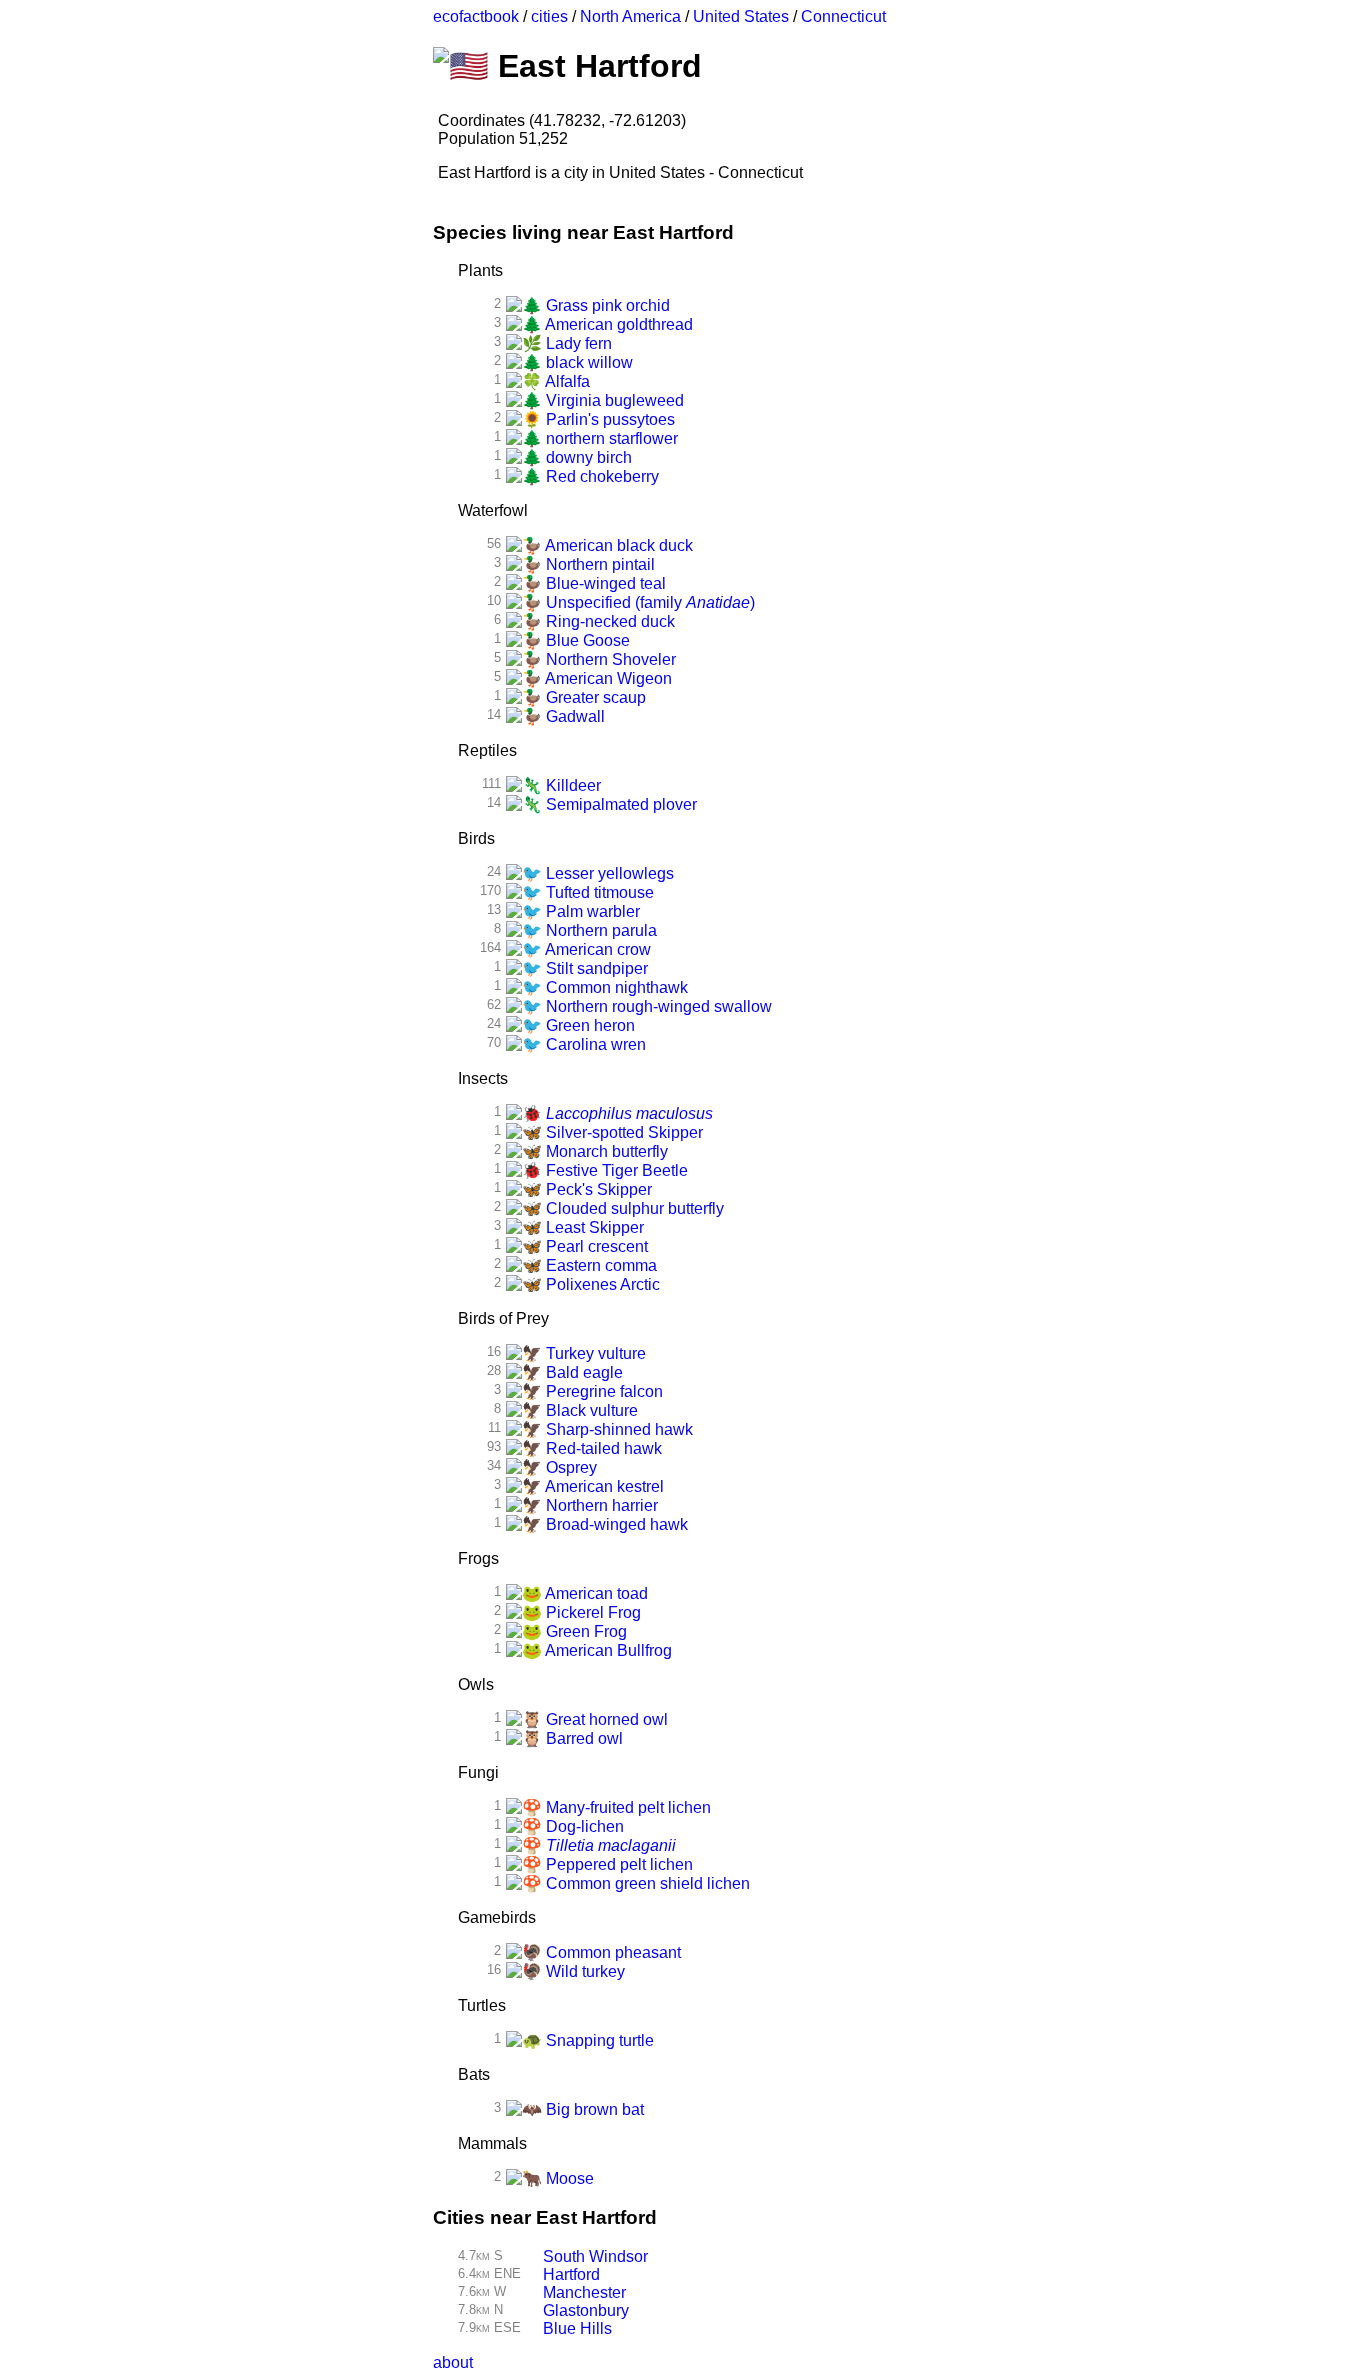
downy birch (587, 457)
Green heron (588, 1025)
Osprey (569, 1467)
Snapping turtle (598, 2040)
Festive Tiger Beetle (615, 1170)
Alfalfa (566, 381)
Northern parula (599, 930)
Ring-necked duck (608, 621)
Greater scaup (594, 697)
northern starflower (610, 438)
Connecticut (843, 16)
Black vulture (590, 1410)
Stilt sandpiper (595, 968)
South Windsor (595, 2256)
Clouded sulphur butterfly (633, 1208)
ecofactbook (476, 16)
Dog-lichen (583, 1826)
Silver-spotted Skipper (622, 1132)
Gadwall (573, 716)
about (453, 2362)
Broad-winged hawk (615, 1524)
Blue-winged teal (604, 583)
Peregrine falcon (602, 1391)
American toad (595, 1593)
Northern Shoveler (609, 659)
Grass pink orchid (606, 305)
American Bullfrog (607, 1650)
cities (549, 16)
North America (630, 16)
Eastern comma (599, 1265)
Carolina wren (594, 1044)
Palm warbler (591, 911)
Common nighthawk (615, 987)
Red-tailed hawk (602, 1448)
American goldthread (617, 324)
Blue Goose (586, 640)
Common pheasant (611, 1952)
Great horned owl (605, 1719)
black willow (587, 362)
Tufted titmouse (598, 892)
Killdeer (571, 785)
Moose (568, 2178)
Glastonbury (586, 2310)
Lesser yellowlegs (608, 873)
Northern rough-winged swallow (657, 1006)
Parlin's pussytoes (608, 419)
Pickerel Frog (591, 1612)
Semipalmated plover (619, 804)
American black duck (617, 545)
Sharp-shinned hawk (617, 1429)
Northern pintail (598, 564)
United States (741, 16)
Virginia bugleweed (613, 400)
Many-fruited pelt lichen (626, 1807)
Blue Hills (577, 2328)
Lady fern (577, 343)
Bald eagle (582, 1372)
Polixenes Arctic (601, 1284)
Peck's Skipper (597, 1189)
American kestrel (603, 1486)
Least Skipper (593, 1227)
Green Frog (584, 1631)
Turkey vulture (594, 1353)
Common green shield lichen (646, 1883)
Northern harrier (600, 1505)
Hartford (571, 2274)
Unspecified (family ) (648, 602)
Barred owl (582, 1738)
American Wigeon (607, 678)
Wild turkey (583, 1971)
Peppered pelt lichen (617, 1864)
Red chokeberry (600, 476)
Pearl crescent (595, 1246)
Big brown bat (593, 2109)
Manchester (584, 2292)
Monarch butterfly (605, 1151)
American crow (596, 949)
